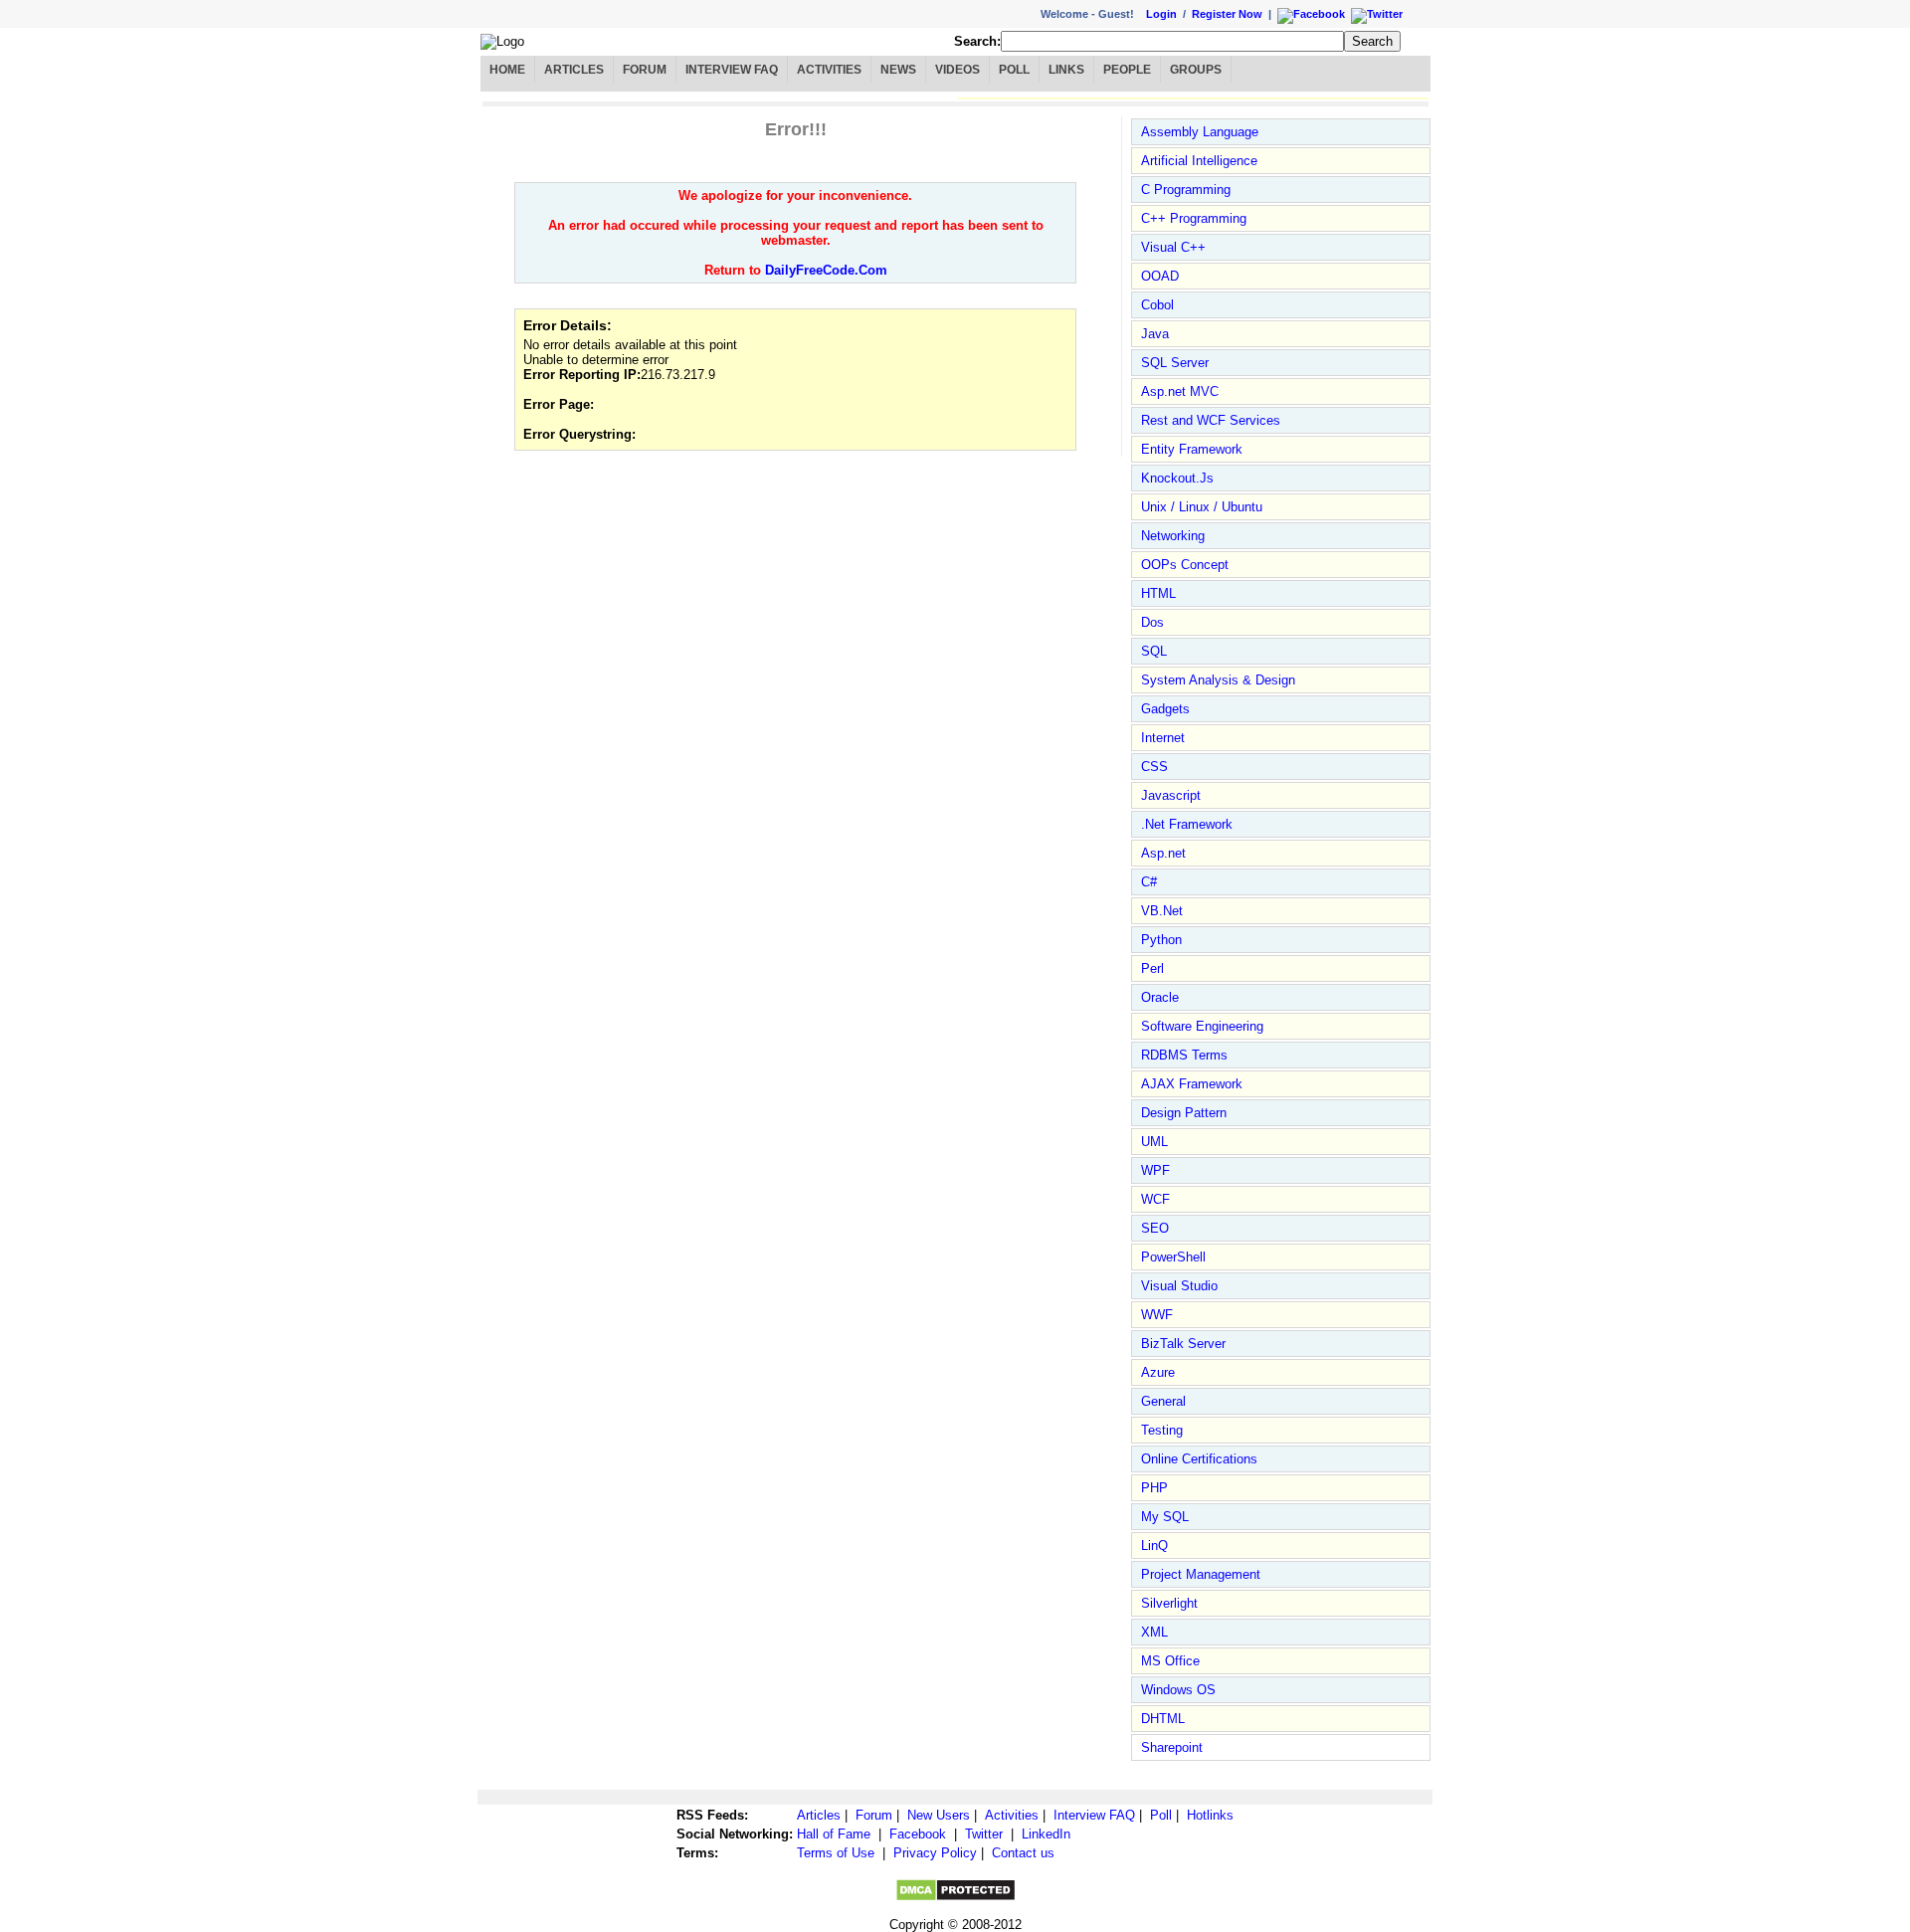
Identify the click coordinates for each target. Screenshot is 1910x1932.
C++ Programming (1194, 218)
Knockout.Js (1177, 478)
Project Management (1201, 1574)
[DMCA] (955, 1898)
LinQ (1154, 1546)
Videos (957, 70)
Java (1155, 334)
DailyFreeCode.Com (826, 270)
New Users (939, 1815)
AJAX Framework (1192, 1084)
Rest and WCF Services (1211, 420)
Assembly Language (1200, 132)
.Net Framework (1187, 824)
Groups (1196, 70)
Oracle (1160, 997)
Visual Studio (1179, 1286)
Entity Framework (1192, 449)
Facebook (918, 1834)
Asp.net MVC (1180, 391)
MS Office (1170, 1661)
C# (1149, 882)
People (1127, 70)
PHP (1154, 1488)
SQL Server (1175, 363)
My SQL (1165, 1517)
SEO (1155, 1228)
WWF (1157, 1315)
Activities (829, 70)
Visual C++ (1173, 247)
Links (1066, 70)
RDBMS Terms (1184, 1055)
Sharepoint (1172, 1747)
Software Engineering (1202, 1026)
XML (1154, 1632)
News (898, 70)
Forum (645, 70)
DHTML (1163, 1719)
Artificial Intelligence (1199, 161)
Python (1161, 940)
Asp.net (1163, 853)
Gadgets (1165, 709)
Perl (1152, 968)
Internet (1163, 738)
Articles (574, 70)
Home (507, 70)
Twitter (984, 1834)
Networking (1173, 536)
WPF (1155, 1170)
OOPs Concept (1185, 565)
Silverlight (1169, 1603)
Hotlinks (1210, 1815)
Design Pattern (1184, 1113)
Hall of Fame (834, 1834)
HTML (1158, 593)
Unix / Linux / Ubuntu (1202, 507)
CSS (1154, 767)
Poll (1014, 70)
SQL (1154, 651)
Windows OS (1178, 1690)
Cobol (1157, 305)
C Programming (1186, 190)
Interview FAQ (732, 70)
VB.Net (1162, 911)
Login (1161, 14)
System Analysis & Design (1218, 680)
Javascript (1171, 795)
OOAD (1160, 276)
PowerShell (1173, 1257)
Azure (1158, 1372)
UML (1154, 1142)
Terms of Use (836, 1853)
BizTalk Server (1183, 1344)
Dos (1152, 622)
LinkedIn (1046, 1834)
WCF (1155, 1199)
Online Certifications (1199, 1459)
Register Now (1227, 14)
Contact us (1023, 1853)
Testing (1162, 1430)
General (1163, 1401)
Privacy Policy (935, 1853)
